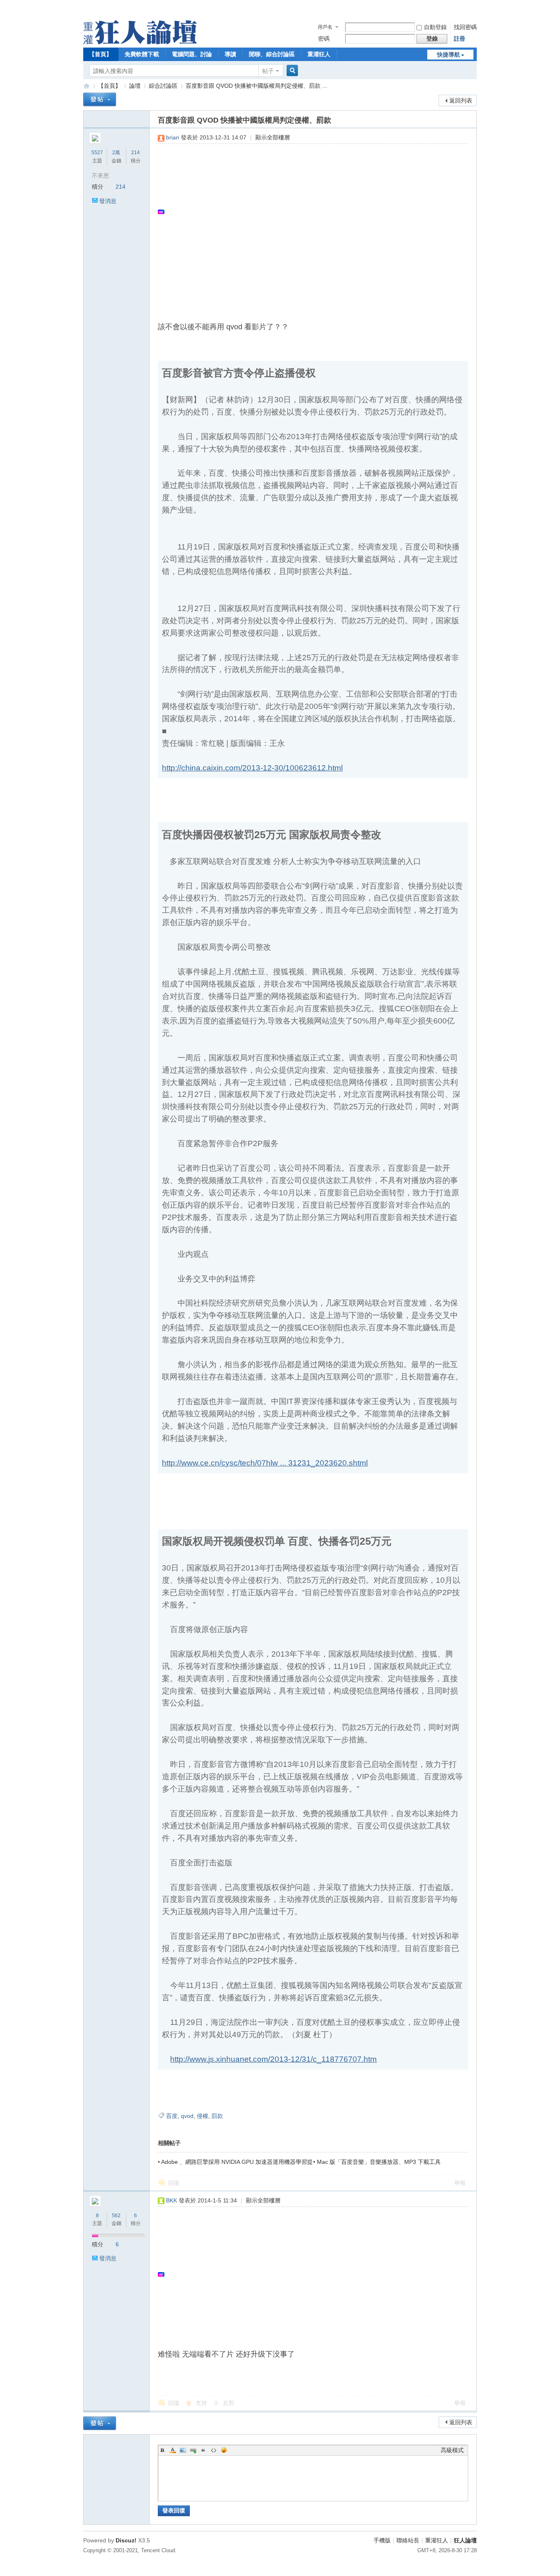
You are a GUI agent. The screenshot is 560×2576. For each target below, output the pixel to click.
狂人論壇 (465, 2540)
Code (214, 2450)
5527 (97, 153)
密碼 (324, 39)
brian (173, 137)
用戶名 (325, 27)
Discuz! (126, 2540)
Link (193, 2450)
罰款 (217, 2116)
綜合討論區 (163, 86)
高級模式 (452, 2450)
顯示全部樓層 (273, 137)
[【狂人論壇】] (140, 42)
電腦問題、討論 (192, 54)
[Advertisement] (309, 212)
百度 (172, 2116)
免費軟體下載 (142, 54)
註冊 (460, 39)
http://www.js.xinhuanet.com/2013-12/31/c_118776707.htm (273, 2059)
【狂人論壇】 (87, 86)
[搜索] (291, 71)
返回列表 (461, 100)
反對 (229, 2403)
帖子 (268, 71)
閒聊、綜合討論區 (272, 54)
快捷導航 (448, 55)
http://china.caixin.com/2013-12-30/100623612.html (252, 768)
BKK (172, 2200)
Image (183, 2450)
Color (173, 2450)
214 (135, 153)
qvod (187, 2116)
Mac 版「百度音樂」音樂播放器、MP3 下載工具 (379, 2162)
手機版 (382, 2540)
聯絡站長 (408, 2540)
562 (116, 2216)
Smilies (224, 2450)
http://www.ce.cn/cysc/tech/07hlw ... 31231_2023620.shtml (265, 1463)
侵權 (203, 2116)
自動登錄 (435, 27)
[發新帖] (100, 99)
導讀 (230, 54)
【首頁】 (100, 54)
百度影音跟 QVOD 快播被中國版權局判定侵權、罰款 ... (256, 86)
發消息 (108, 201)
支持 (202, 2403)
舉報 (460, 2183)
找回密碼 (465, 27)
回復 (174, 2183)
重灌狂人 (319, 54)
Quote (203, 2450)
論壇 (135, 86)
